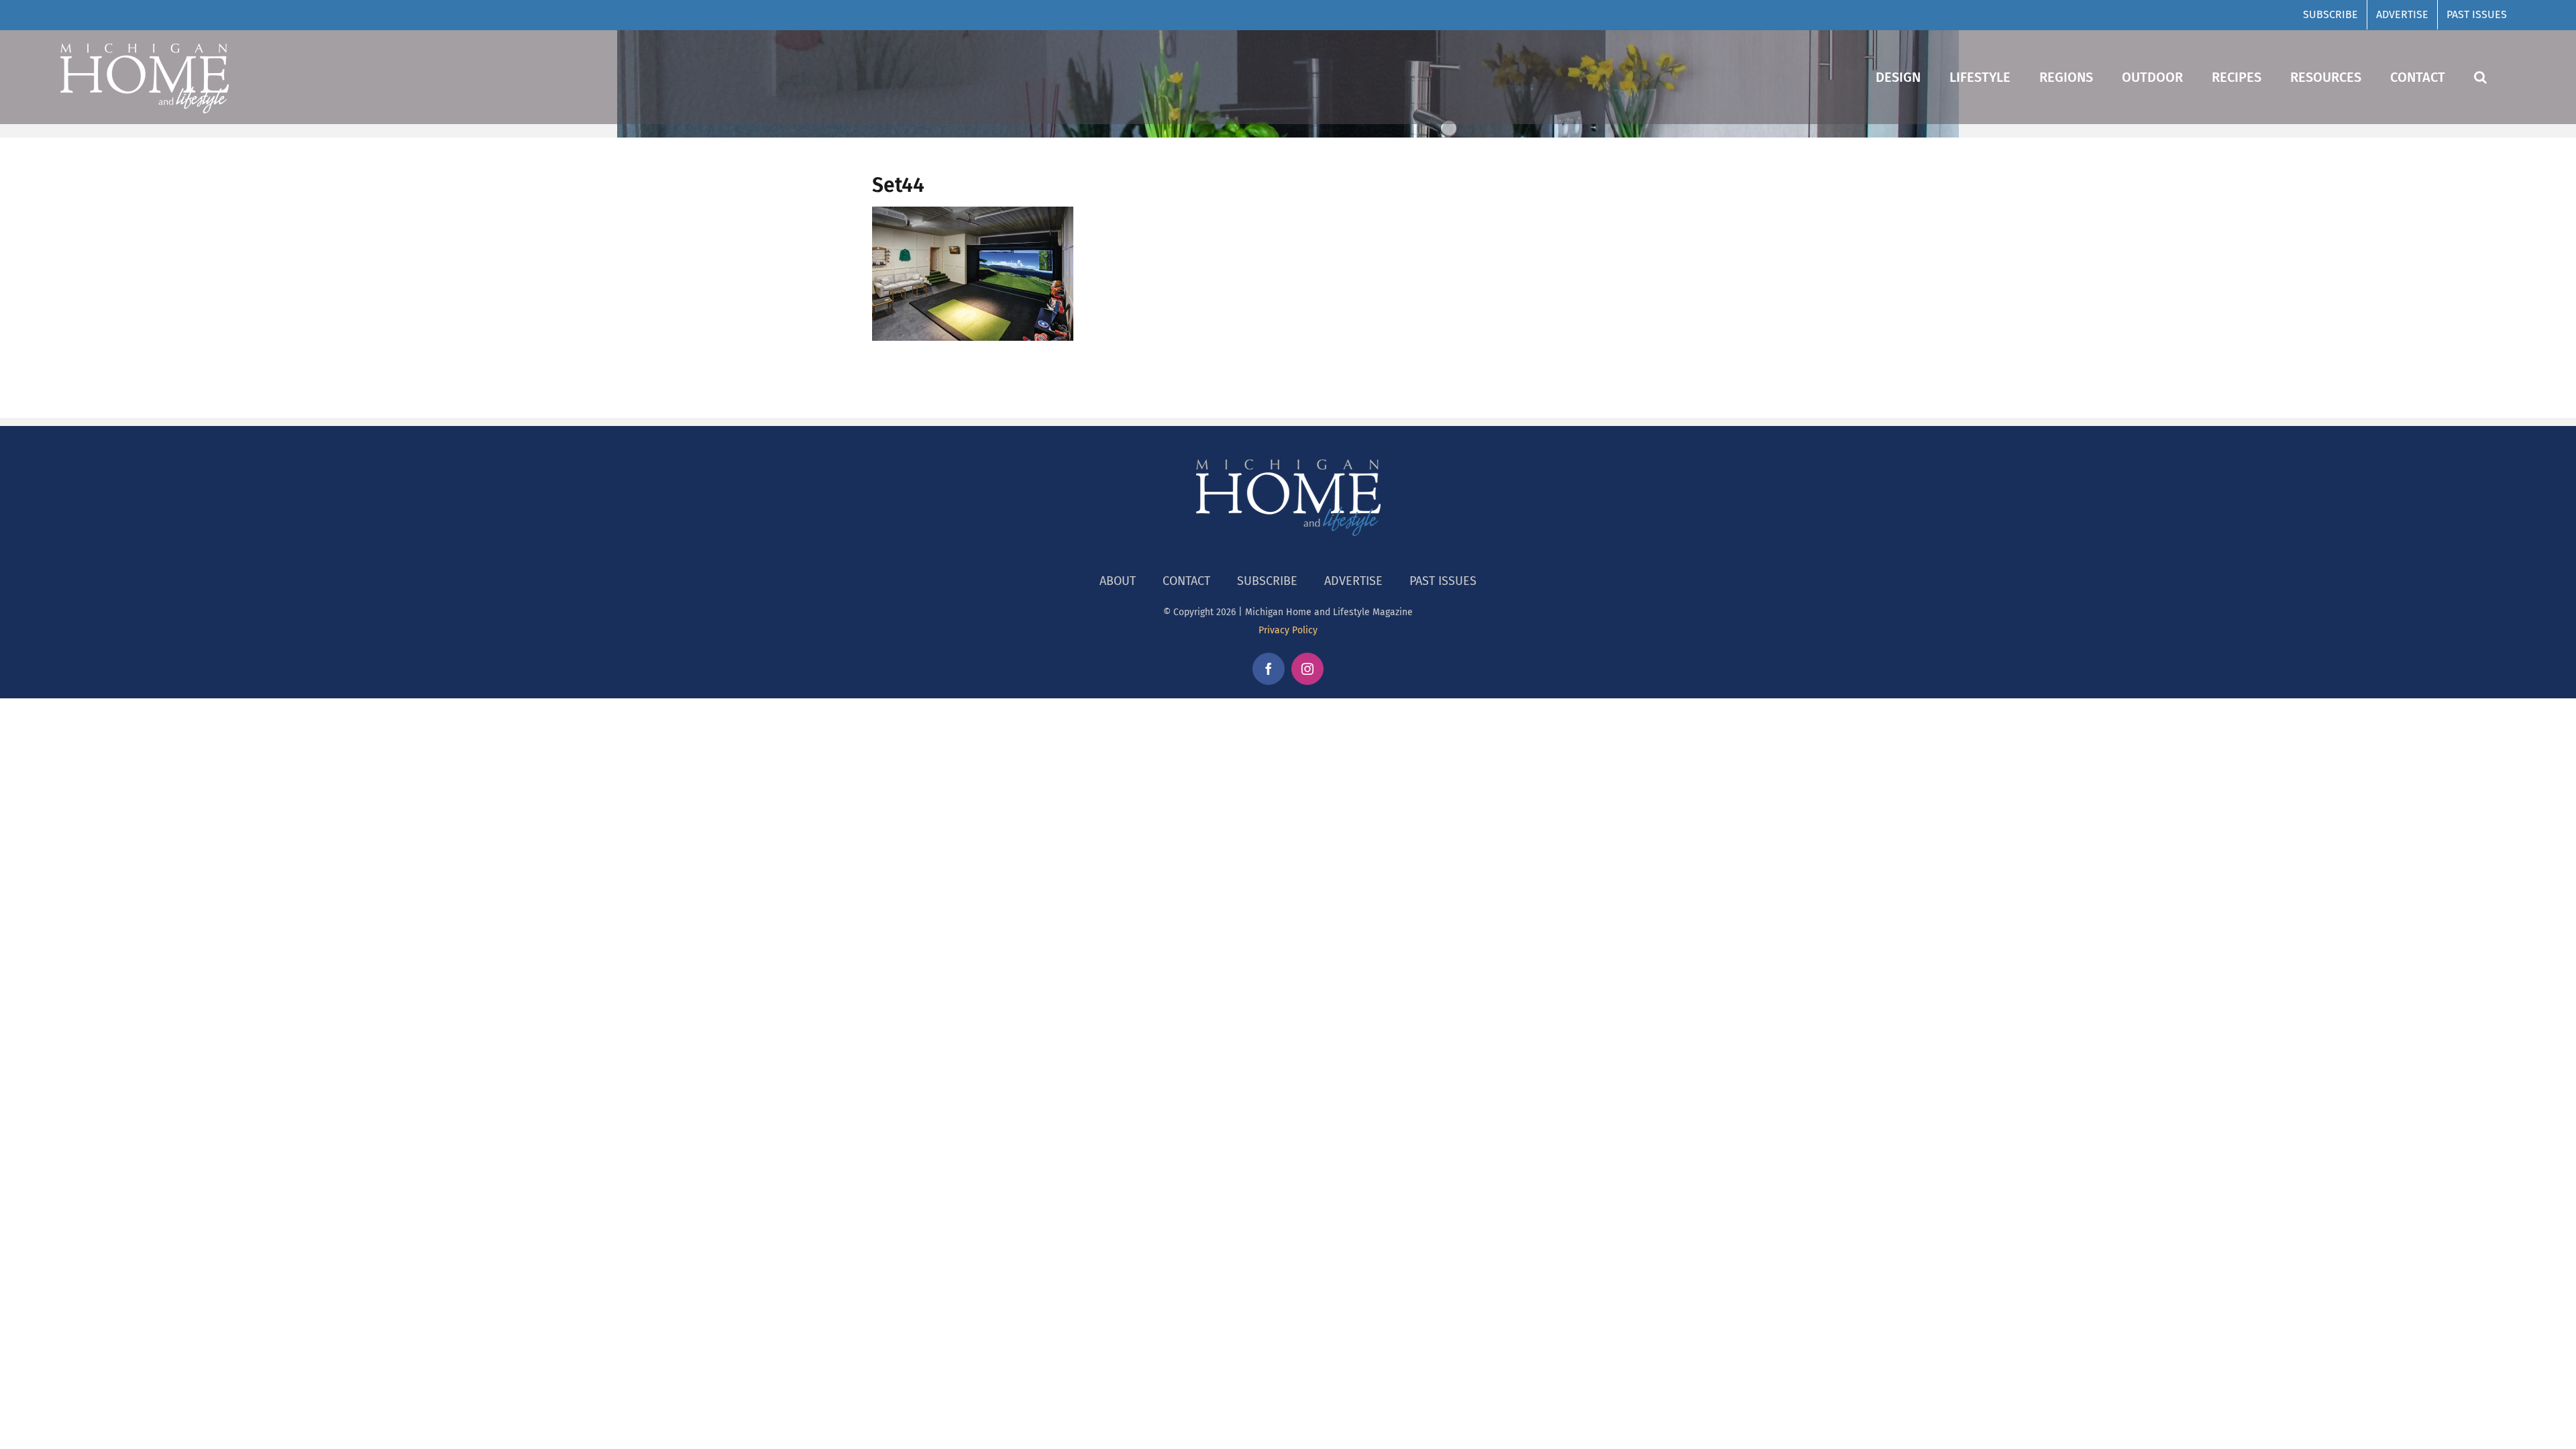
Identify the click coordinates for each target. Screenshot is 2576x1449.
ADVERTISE (1353, 581)
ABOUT (1118, 581)
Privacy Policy (1288, 630)
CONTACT (1186, 581)
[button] (2480, 77)
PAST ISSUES (1443, 581)
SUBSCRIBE (1267, 581)
